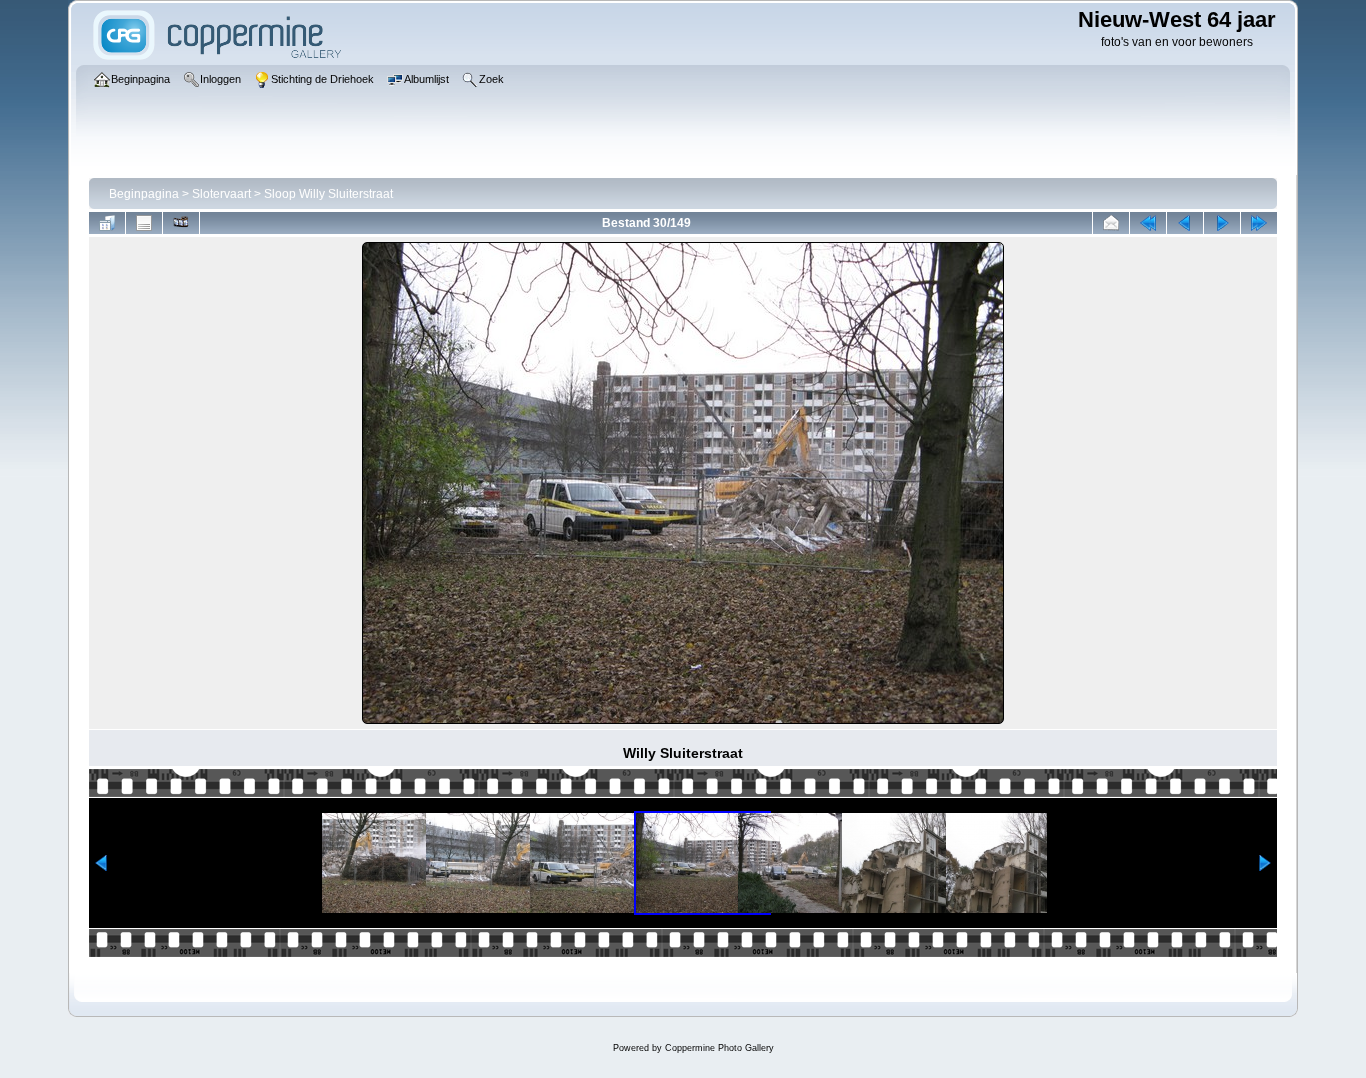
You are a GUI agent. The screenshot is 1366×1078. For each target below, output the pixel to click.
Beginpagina (144, 194)
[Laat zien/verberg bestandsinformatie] (144, 223)
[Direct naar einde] (1259, 223)
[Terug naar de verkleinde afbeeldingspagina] (107, 223)
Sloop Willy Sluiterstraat (328, 194)
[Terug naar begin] (1148, 223)
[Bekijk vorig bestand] (1185, 223)
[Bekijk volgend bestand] (1222, 223)
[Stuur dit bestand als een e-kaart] (1111, 223)
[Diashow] (181, 223)
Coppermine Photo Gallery (719, 1048)
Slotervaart (221, 194)
